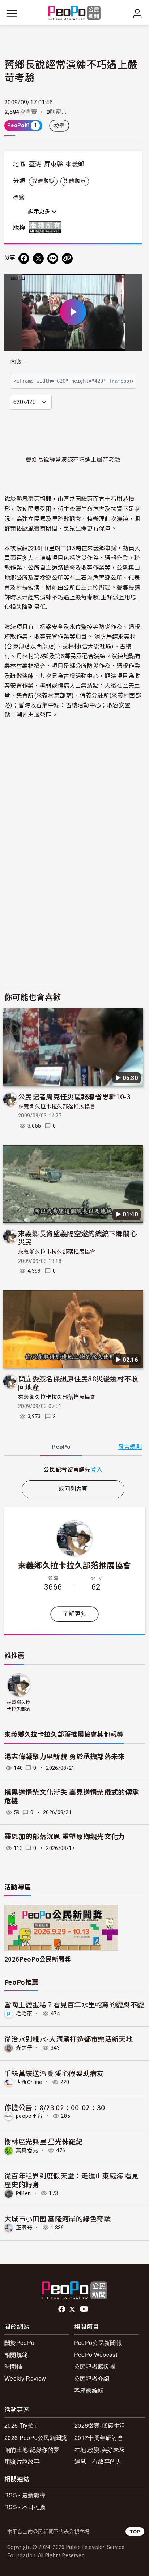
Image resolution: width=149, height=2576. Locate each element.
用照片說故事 (22, 2461)
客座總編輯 (89, 2390)
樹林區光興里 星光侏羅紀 (44, 2141)
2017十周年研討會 (99, 2438)
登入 (97, 1469)
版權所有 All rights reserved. (47, 227)
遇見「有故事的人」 (101, 2461)
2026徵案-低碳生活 (100, 2425)
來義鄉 (75, 164)
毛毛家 (24, 2014)
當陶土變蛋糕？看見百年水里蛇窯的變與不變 (74, 2004)
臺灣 (35, 164)
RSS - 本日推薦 (25, 2507)
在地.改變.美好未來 (100, 2449)
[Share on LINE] (53, 259)
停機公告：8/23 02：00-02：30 (55, 2107)
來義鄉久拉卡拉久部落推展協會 (57, 1107)
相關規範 (16, 2355)
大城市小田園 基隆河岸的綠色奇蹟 (58, 2218)
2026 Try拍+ (21, 2425)
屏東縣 (54, 164)
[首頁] (75, 14)
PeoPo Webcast (96, 2355)
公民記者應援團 (95, 2366)
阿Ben (23, 2193)
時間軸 (13, 2366)
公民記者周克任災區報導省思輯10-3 (74, 1096)
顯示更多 (40, 212)
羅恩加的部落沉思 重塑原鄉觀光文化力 (65, 1837)
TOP (135, 2531)
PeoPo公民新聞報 (98, 2343)
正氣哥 (24, 2228)
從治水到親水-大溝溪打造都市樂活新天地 (69, 2039)
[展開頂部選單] (137, 14)
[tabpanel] (73, 1469)
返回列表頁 (73, 1489)
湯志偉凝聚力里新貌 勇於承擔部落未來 (65, 1757)
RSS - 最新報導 (25, 2495)
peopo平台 (29, 2116)
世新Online (29, 2082)
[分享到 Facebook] (24, 259)
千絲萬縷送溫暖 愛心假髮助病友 (54, 2073)
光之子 (24, 2048)
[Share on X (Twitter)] (38, 259)
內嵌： (19, 362)
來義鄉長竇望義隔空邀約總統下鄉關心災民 (77, 1237)
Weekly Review (25, 2378)
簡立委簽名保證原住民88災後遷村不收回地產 (78, 1383)
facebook (62, 2309)
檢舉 (59, 126)
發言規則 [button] (130, 1447)
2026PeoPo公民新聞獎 (37, 1959)
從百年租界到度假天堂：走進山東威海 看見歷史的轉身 (71, 2180)
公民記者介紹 (92, 2378)
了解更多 (74, 1614)
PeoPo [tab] (61, 1447)
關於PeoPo (19, 2343)
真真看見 (27, 2150)
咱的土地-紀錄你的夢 (32, 2449)
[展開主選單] (12, 14)
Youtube (85, 2309)
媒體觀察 (43, 181)
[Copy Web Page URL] (67, 259)
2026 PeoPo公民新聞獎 (36, 2438)
